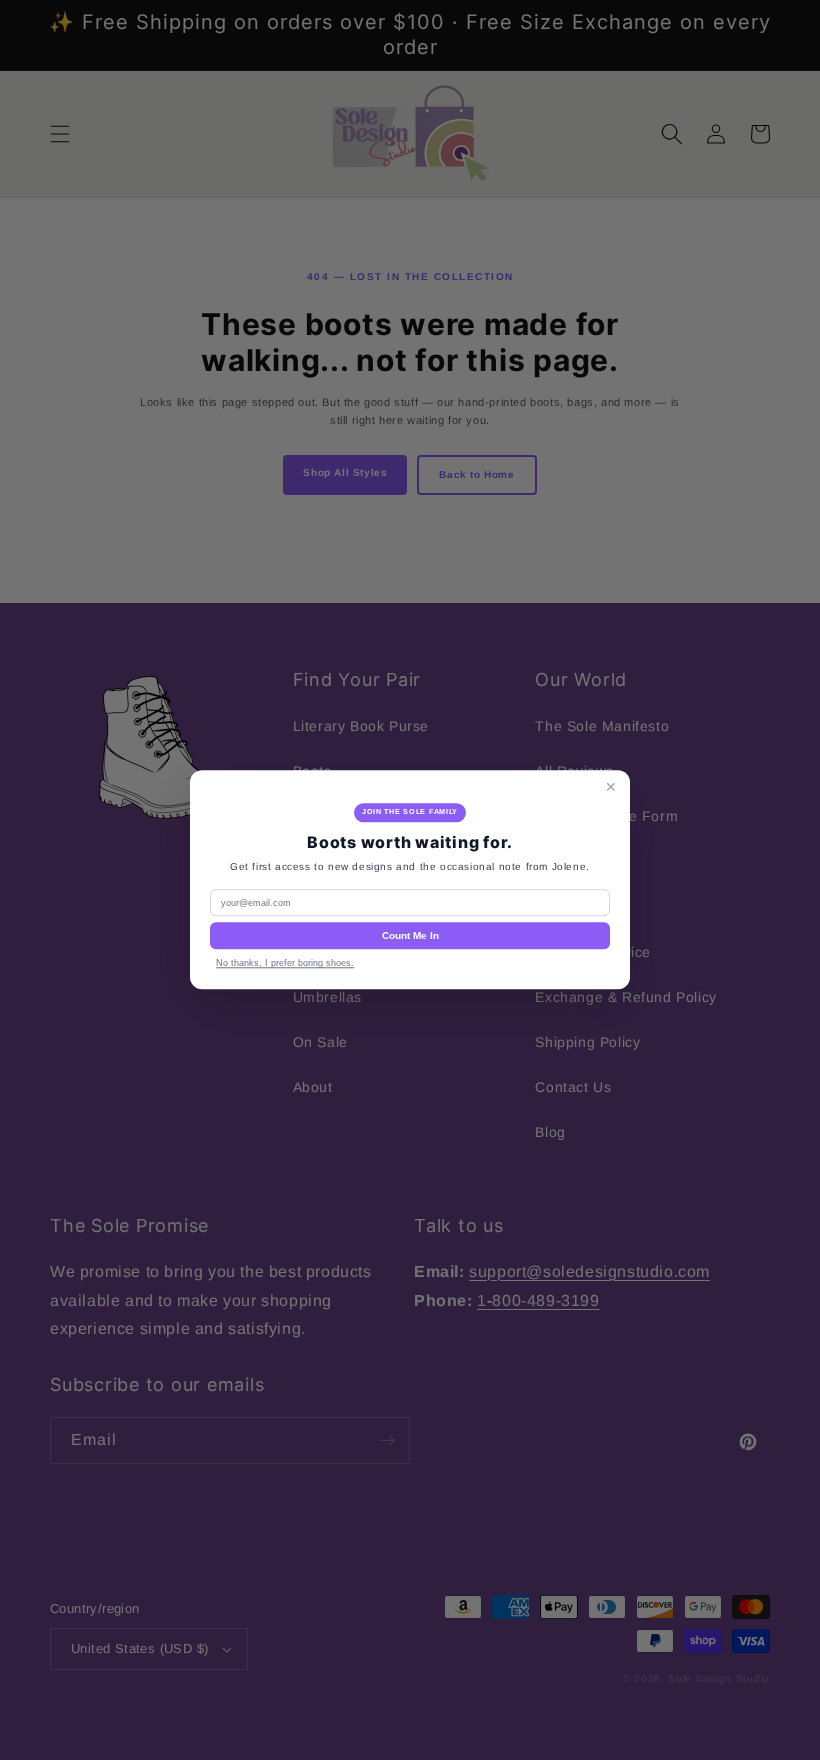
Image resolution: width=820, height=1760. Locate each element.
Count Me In (410, 936)
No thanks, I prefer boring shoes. (285, 964)
